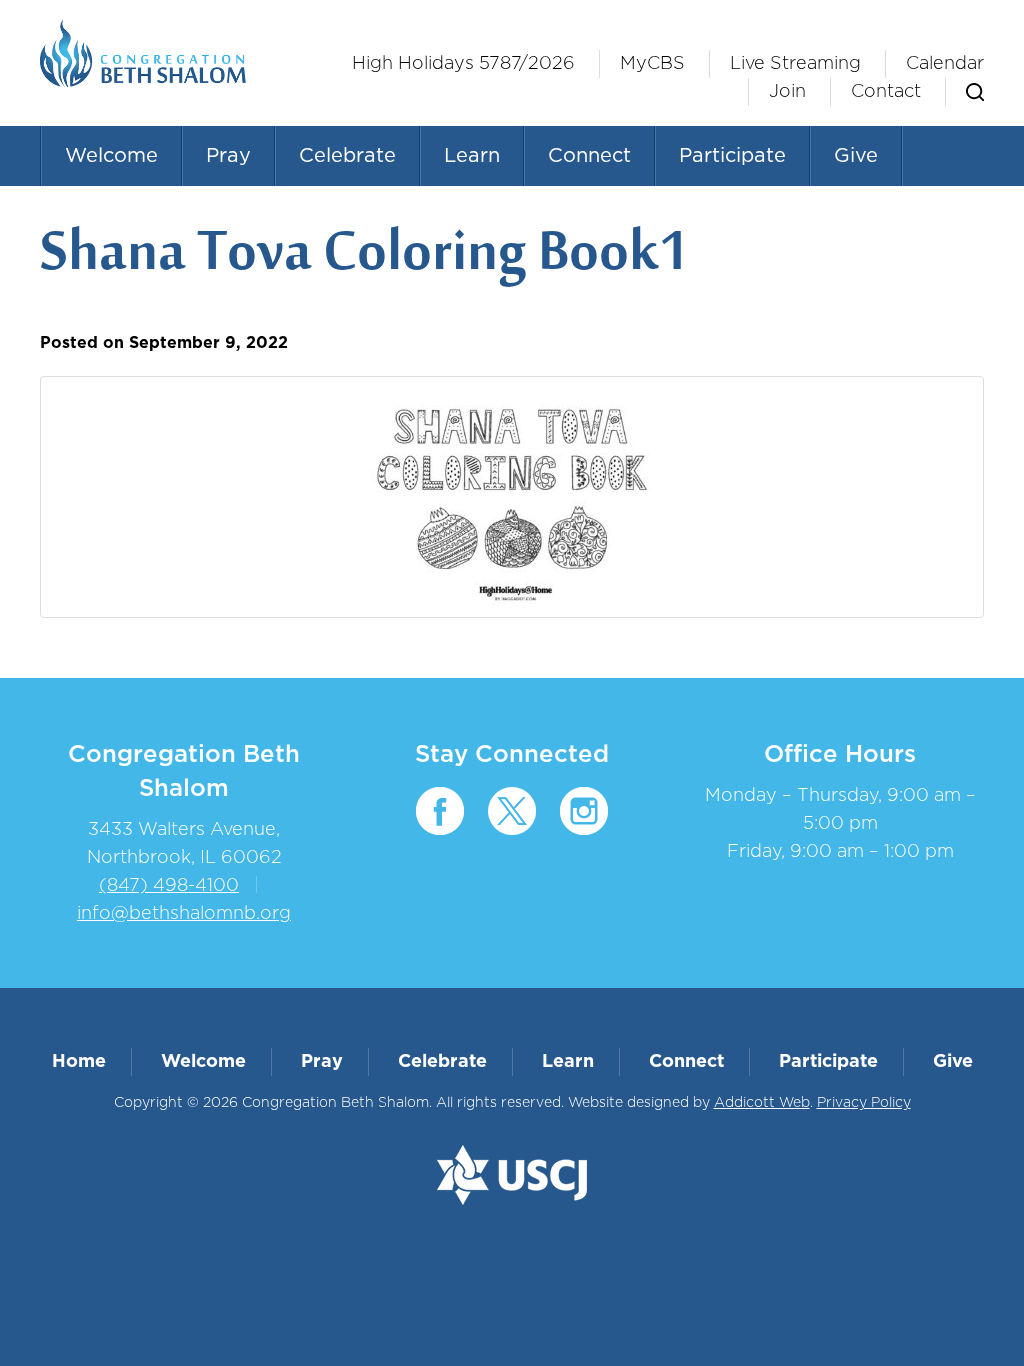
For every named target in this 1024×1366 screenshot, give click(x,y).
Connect (589, 156)
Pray (228, 156)
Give (856, 156)
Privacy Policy (864, 1103)
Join (787, 92)
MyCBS (652, 64)
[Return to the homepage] (143, 53)
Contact (886, 92)
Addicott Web (762, 1103)
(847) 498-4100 (169, 886)
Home (79, 1062)
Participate (732, 156)
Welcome (111, 156)
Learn (472, 156)
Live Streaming (795, 64)
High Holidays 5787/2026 (463, 64)
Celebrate (347, 156)
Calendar (945, 64)
